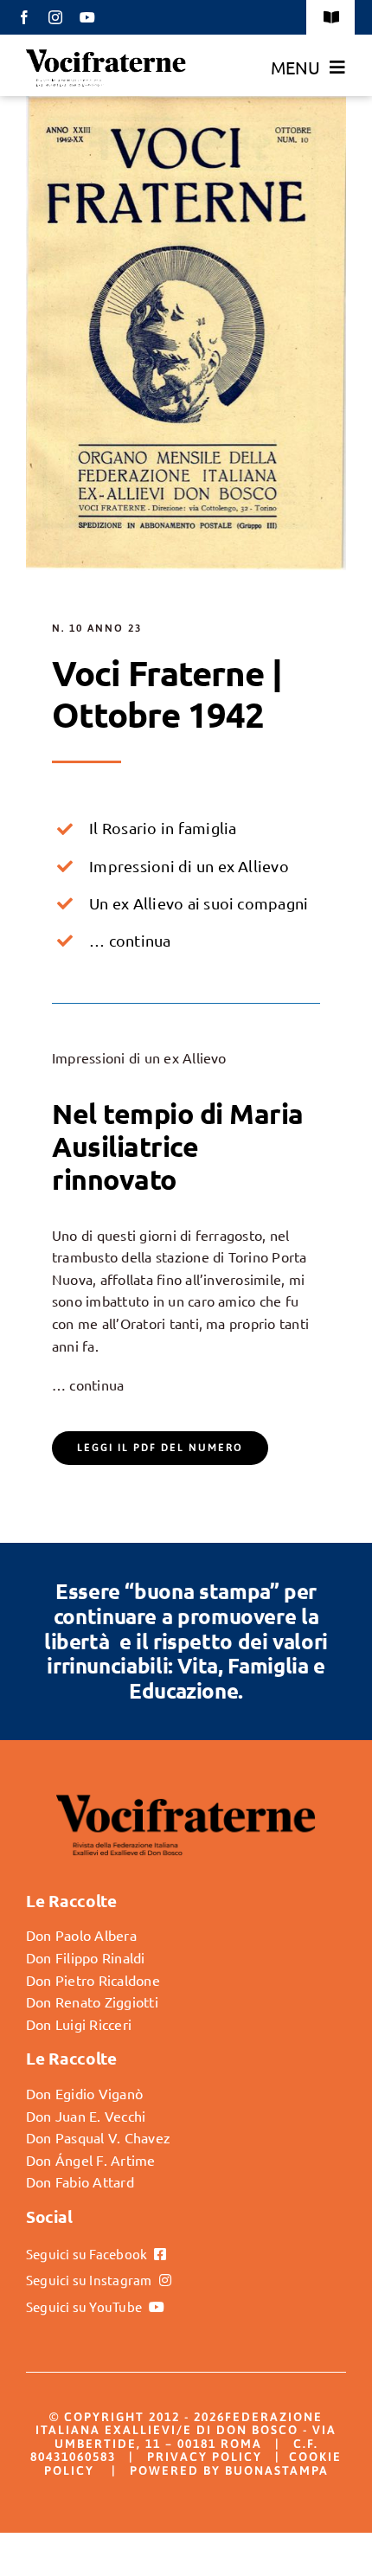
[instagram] (55, 17)
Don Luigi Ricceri (79, 2024)
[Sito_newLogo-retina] (106, 55)
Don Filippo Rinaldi (86, 1957)
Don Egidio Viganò (84, 2093)
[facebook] (24, 17)
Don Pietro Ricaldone (93, 1980)
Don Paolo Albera (81, 1935)
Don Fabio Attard (80, 2181)
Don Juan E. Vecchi (86, 2116)
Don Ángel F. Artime (91, 2160)
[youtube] (87, 17)
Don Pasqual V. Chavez (98, 2137)
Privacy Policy (205, 2457)
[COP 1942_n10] (186, 103)
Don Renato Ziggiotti (92, 2001)
